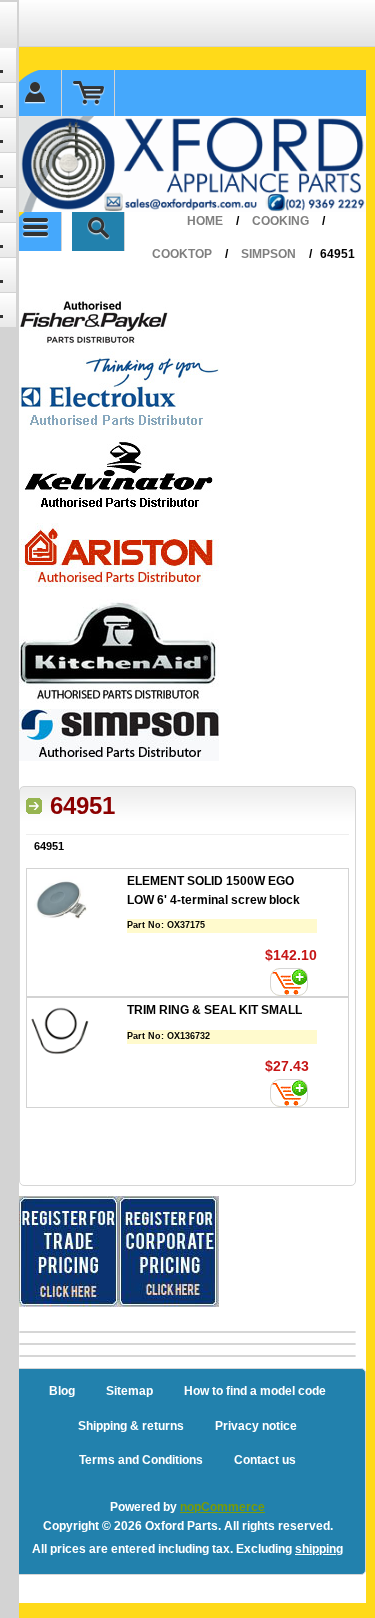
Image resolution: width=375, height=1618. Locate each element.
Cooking (280, 221)
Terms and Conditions (141, 1460)
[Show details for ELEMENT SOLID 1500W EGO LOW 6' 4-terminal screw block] (77, 904)
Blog (62, 1391)
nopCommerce (222, 1507)
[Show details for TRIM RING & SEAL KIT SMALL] (77, 1033)
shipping (319, 1549)
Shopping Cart (88, 93)
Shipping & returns (131, 1426)
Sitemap (129, 1391)
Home (205, 221)
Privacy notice (256, 1426)
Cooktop (182, 254)
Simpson (268, 254)
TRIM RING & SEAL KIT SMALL (214, 1010)
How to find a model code (255, 1391)
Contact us (265, 1460)
